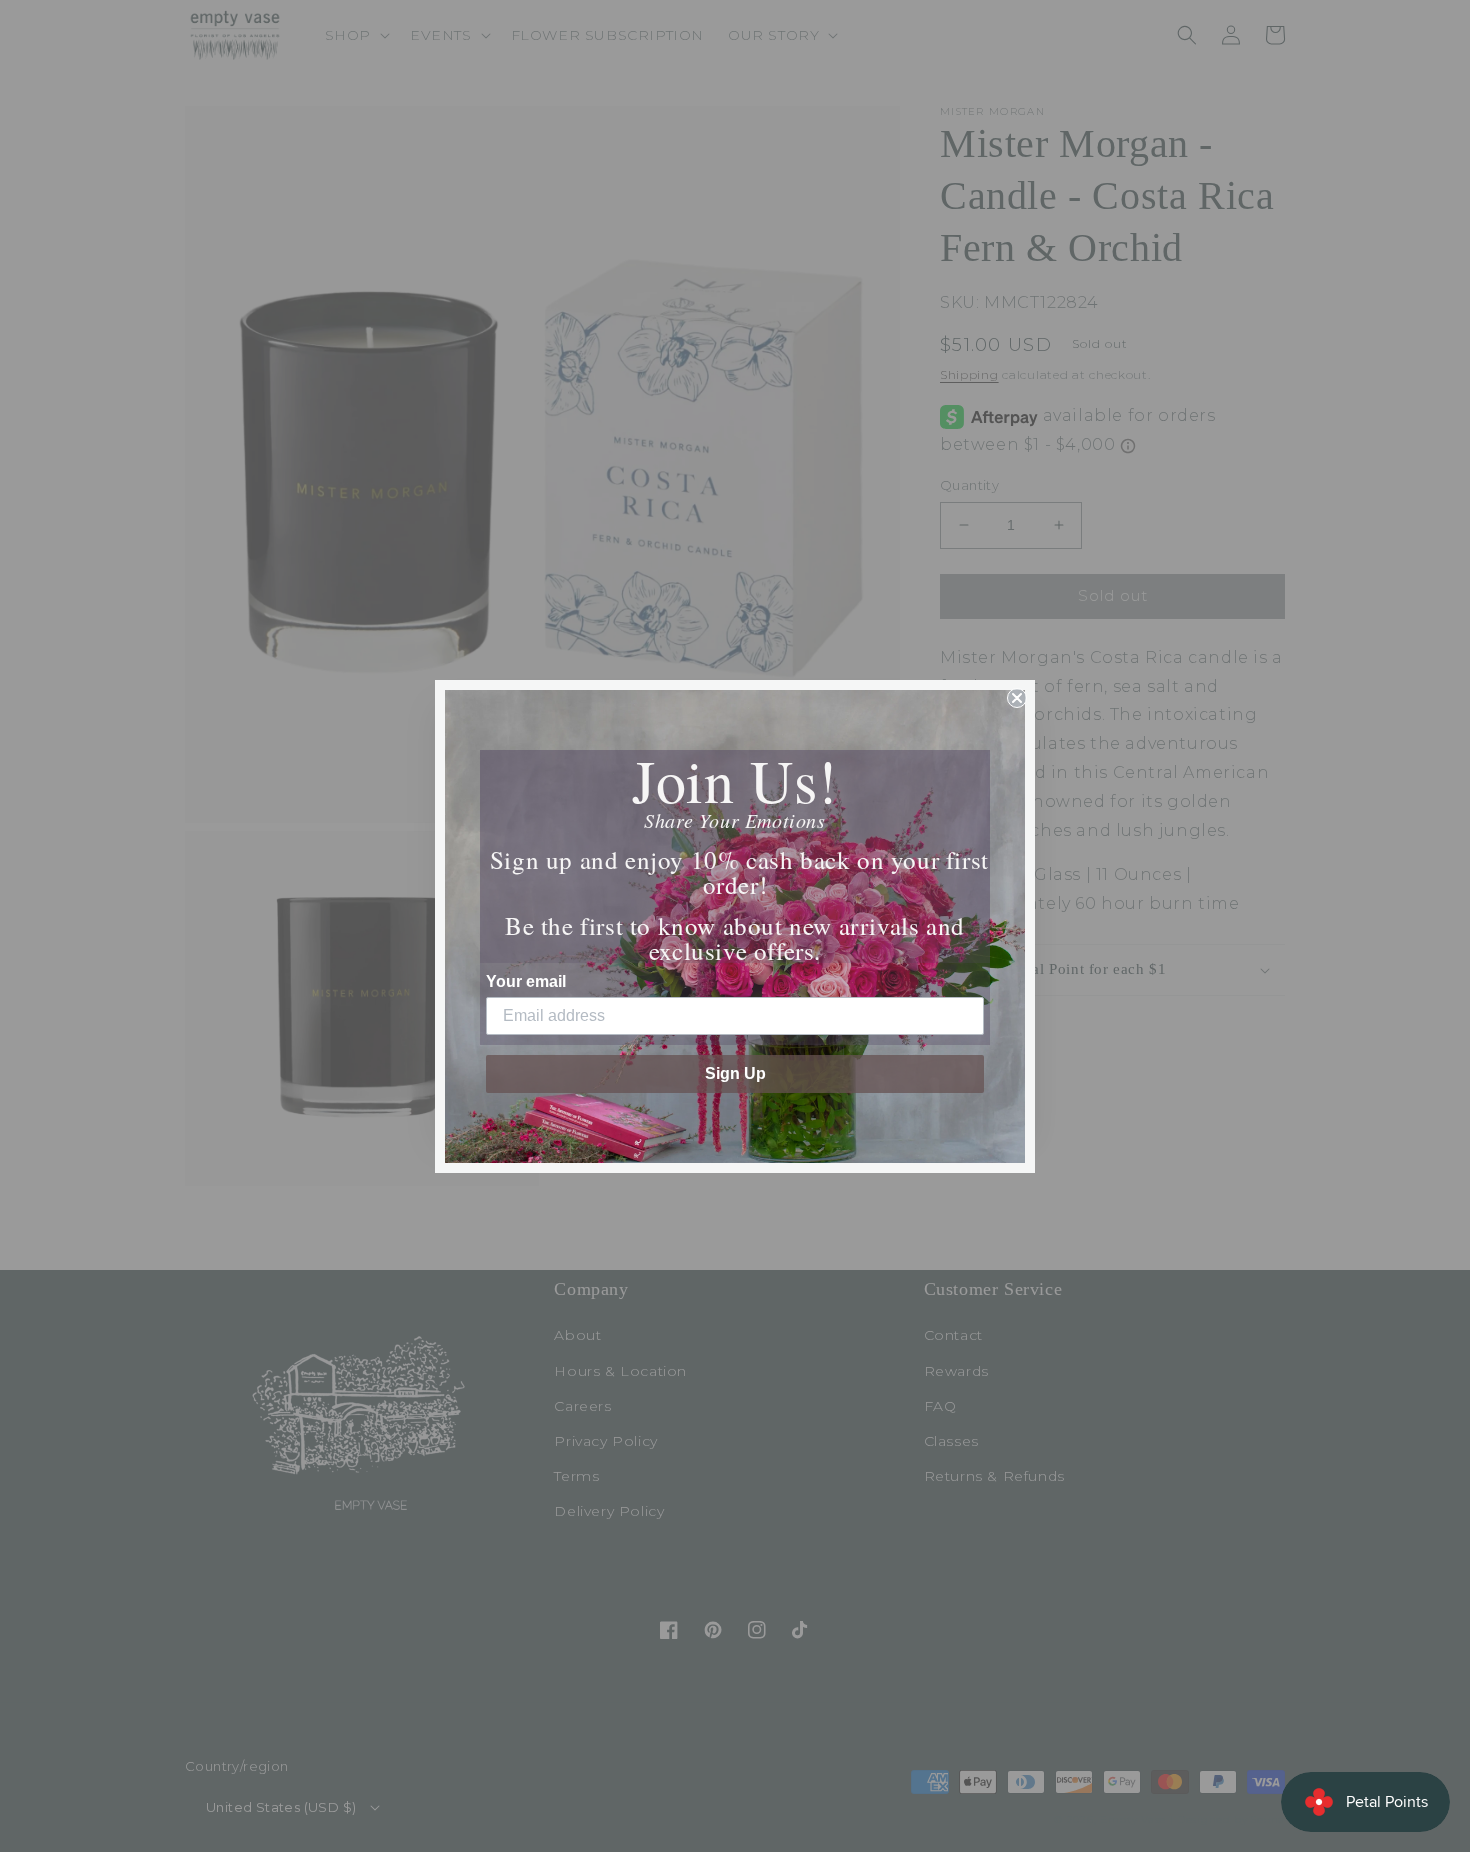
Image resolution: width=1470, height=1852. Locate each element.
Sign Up (735, 1073)
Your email (526, 981)
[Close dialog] (1017, 698)
